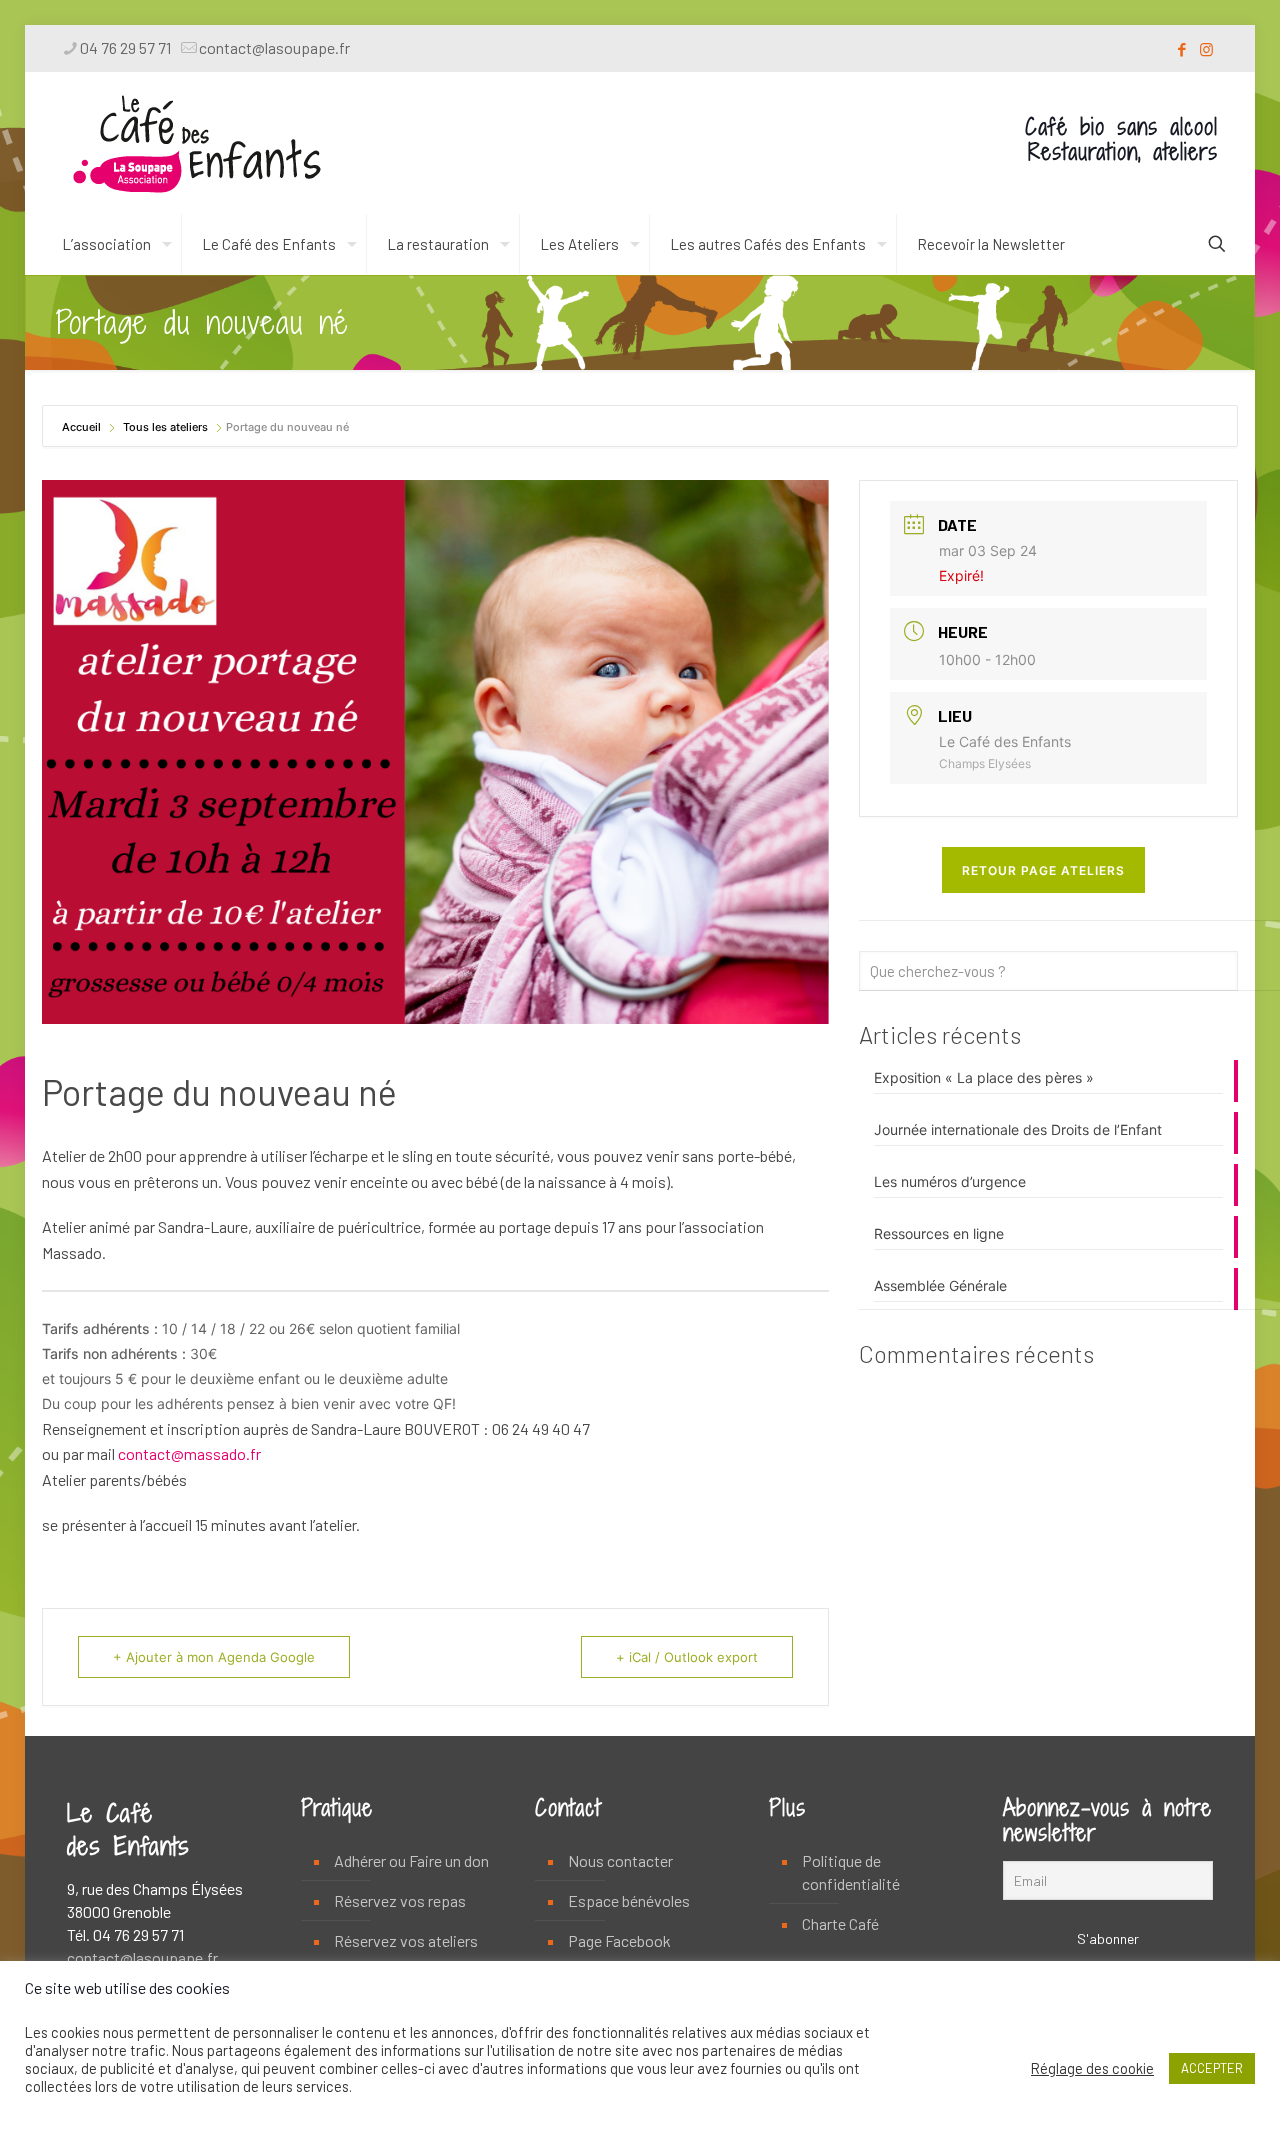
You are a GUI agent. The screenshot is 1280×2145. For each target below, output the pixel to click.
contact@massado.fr (189, 1453)
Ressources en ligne (939, 1233)
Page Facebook (619, 1940)
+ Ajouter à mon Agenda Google (214, 1657)
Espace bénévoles (629, 1900)
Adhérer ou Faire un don (411, 1860)
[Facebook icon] (1181, 49)
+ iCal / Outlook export (687, 1657)
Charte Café (840, 1923)
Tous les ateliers (165, 427)
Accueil (83, 427)
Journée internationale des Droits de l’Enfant (1018, 1129)
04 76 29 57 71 (125, 47)
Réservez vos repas (400, 1900)
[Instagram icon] (1206, 49)
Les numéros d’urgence (950, 1181)
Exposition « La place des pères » (984, 1077)
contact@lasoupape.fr (274, 47)
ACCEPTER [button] (1212, 2068)
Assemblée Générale (940, 1285)
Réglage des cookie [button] (1092, 2068)
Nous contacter (620, 1860)
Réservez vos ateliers (406, 1940)
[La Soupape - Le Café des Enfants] (197, 143)
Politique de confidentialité (851, 1872)
